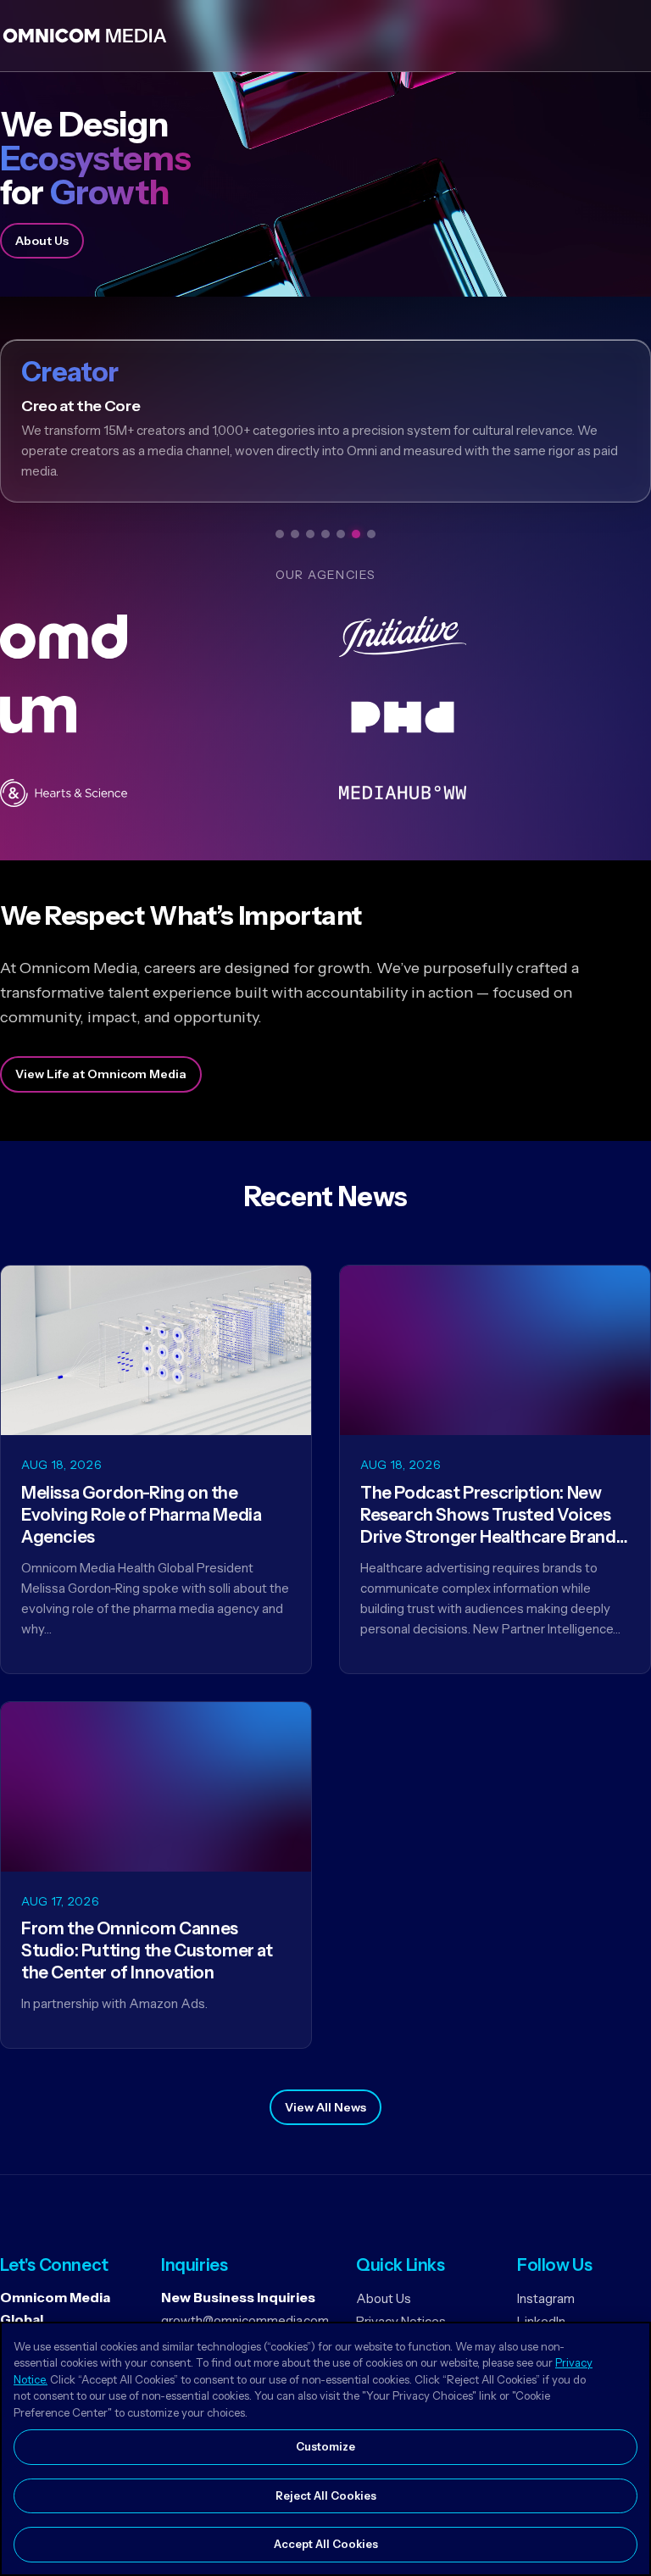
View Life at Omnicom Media (101, 1074)
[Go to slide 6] (356, 534)
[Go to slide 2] (295, 534)
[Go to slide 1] (280, 534)
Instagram (546, 2298)
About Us (42, 241)
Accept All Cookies (326, 2544)
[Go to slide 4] (325, 534)
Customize (325, 2446)
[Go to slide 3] (310, 534)
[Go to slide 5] (341, 534)
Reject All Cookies (326, 2495)
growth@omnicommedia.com (245, 2320)
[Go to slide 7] (371, 534)
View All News (325, 2107)
